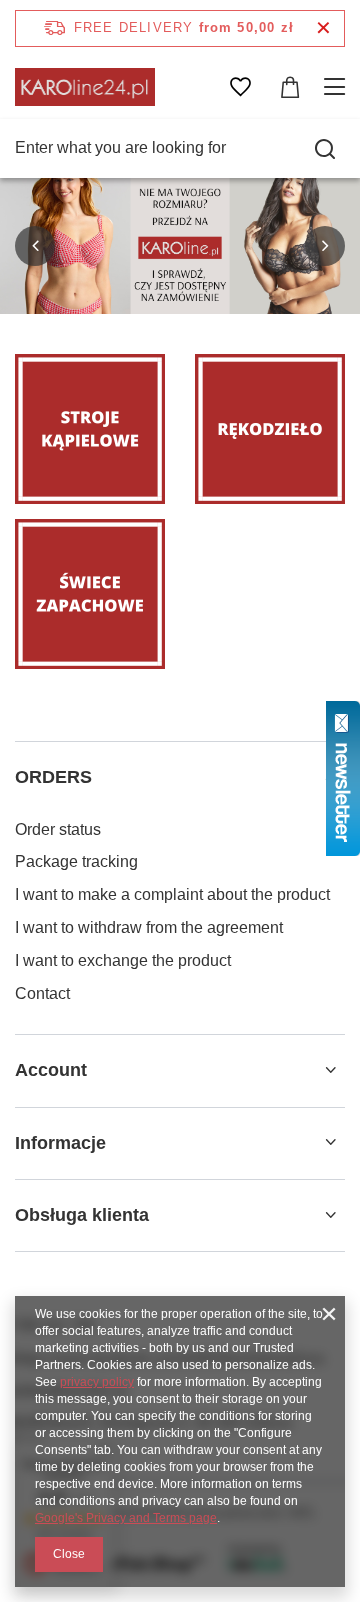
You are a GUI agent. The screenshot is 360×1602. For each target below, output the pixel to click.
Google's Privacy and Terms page (126, 1518)
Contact (42, 993)
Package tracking (76, 861)
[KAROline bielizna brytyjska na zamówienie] (180, 245)
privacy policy (97, 1382)
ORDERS (53, 777)
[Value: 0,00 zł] (290, 87)
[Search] (325, 149)
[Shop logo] (85, 86)
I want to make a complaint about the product (172, 894)
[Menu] (337, 87)
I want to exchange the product (123, 960)
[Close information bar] (323, 28)
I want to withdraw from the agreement (149, 927)
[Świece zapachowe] (90, 594)
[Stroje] (90, 429)
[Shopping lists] (240, 87)
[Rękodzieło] (270, 429)
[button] (35, 246)
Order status (58, 829)
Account (51, 1070)
